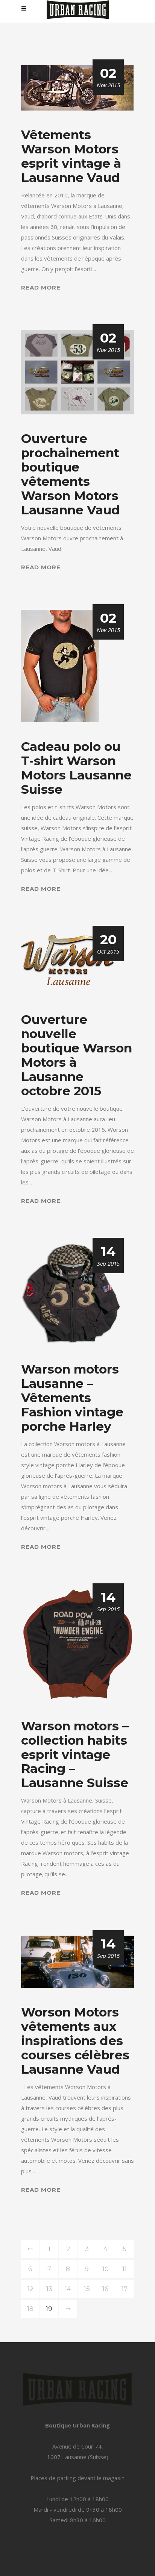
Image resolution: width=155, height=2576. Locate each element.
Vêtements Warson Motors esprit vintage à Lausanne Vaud (71, 156)
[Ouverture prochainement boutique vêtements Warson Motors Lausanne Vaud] (77, 371)
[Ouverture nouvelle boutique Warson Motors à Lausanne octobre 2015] (68, 963)
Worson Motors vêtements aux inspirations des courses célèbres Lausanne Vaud (75, 2041)
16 (106, 2289)
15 (87, 2289)
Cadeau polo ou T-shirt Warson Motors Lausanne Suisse (76, 768)
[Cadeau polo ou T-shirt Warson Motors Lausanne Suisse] (60, 666)
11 (125, 2269)
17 (125, 2289)
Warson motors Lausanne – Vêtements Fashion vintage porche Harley (72, 1398)
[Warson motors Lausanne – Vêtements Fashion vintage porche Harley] (71, 1293)
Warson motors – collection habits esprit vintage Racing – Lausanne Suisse (75, 1754)
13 (49, 2289)
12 (30, 2289)
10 (106, 2269)
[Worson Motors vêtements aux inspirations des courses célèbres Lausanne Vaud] (77, 1961)
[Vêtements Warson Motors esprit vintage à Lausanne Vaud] (77, 87)
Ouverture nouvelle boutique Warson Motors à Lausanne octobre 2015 (77, 1055)
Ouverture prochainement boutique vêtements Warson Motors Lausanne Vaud (71, 474)
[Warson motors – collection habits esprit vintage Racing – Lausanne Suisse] (77, 1645)
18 (30, 2309)
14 (68, 2289)
